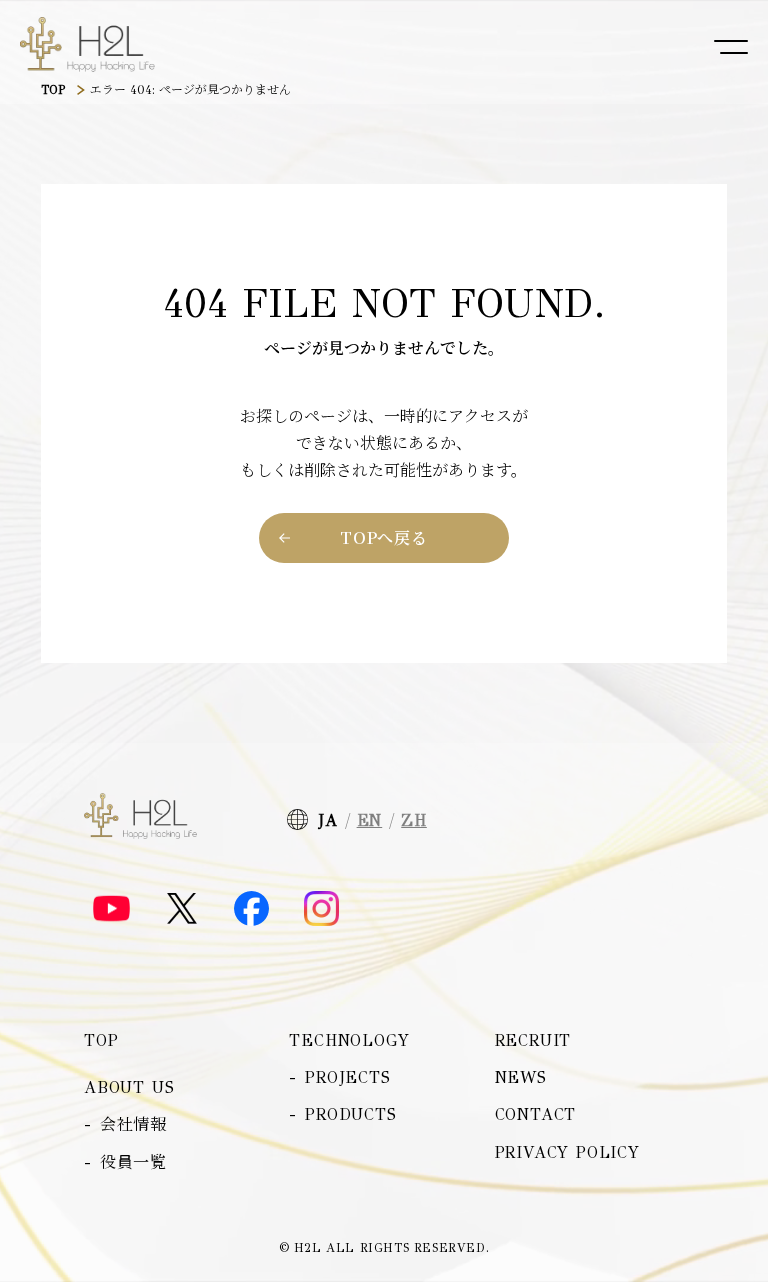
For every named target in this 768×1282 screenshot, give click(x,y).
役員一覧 (133, 1162)
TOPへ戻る (384, 537)
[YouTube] (111, 909)
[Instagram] (321, 908)
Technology (349, 1040)
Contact (536, 1114)
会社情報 (133, 1124)
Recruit (533, 1040)
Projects (347, 1077)
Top (101, 1040)
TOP (53, 90)
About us (129, 1087)
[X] (182, 908)
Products (350, 1114)
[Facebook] (251, 908)
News (521, 1077)
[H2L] (87, 45)
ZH (414, 820)
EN (370, 820)
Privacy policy (567, 1152)
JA (328, 820)
